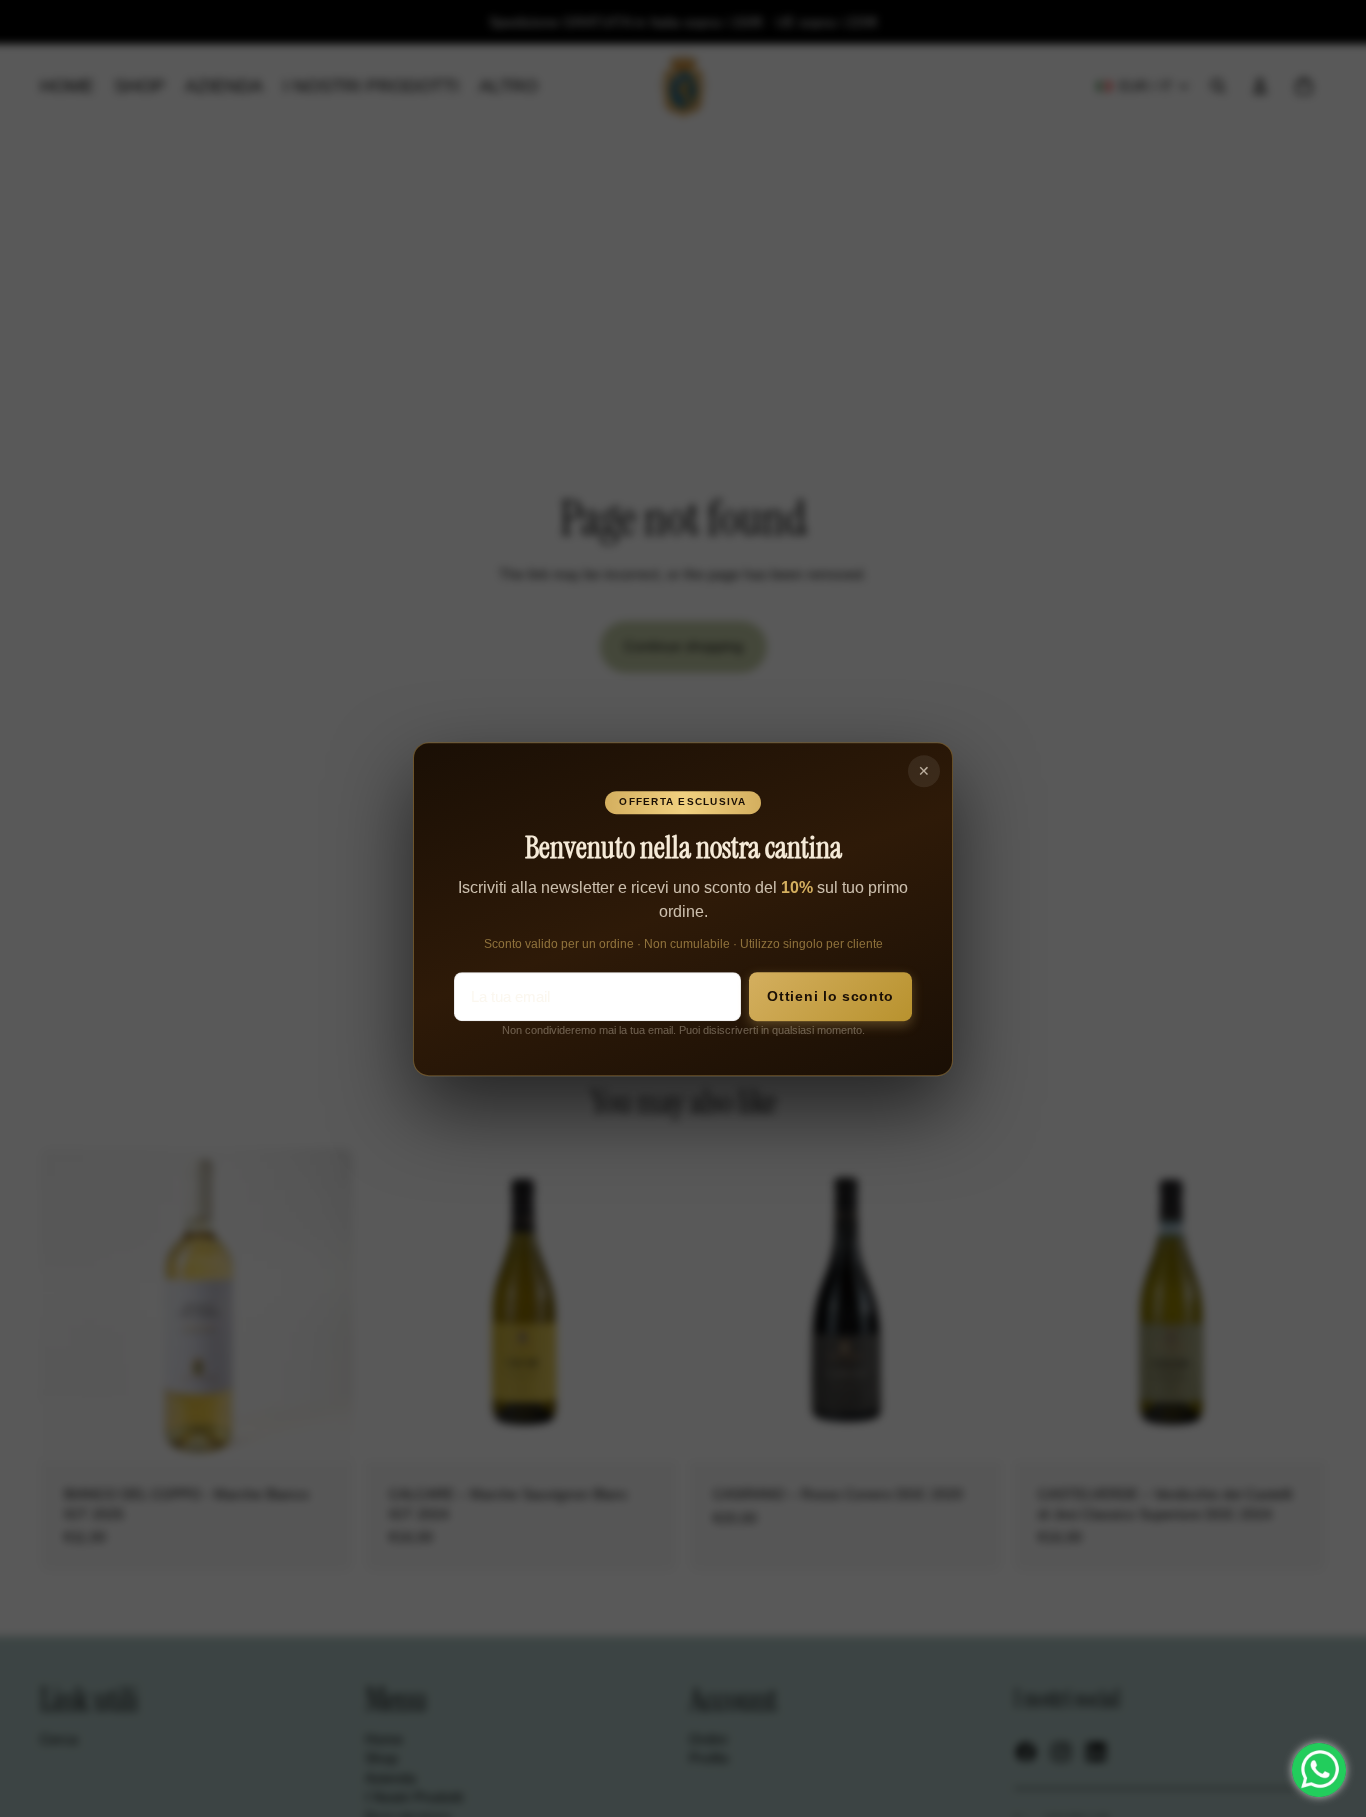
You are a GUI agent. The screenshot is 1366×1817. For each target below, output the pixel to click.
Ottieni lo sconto (830, 996)
